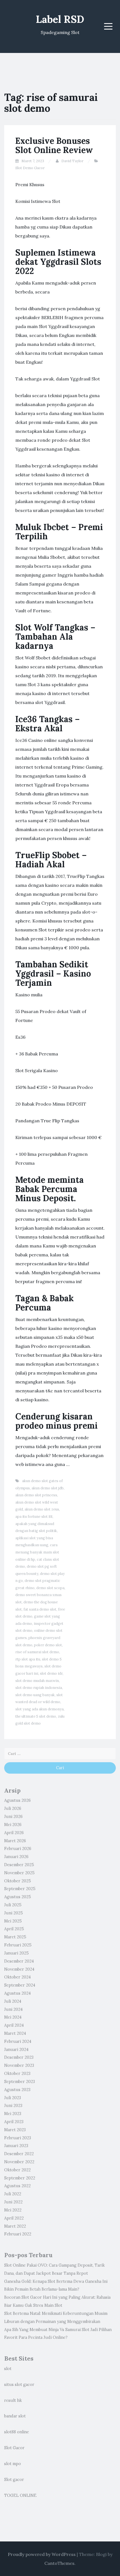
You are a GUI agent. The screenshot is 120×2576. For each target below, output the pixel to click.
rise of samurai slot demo (37, 1652)
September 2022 (20, 2178)
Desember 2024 (19, 1961)
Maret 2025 (15, 1937)
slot (8, 2369)
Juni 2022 (13, 2202)
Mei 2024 (13, 2017)
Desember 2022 (19, 2154)
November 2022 (19, 2162)
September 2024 (20, 1985)
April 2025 (14, 1929)
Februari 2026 (18, 1849)
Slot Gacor (14, 2448)
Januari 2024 (16, 2050)
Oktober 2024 (17, 1977)
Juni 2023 (13, 2106)
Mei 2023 (13, 2114)
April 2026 (14, 1833)
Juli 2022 (13, 2194)
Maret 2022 (15, 2226)
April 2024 (14, 2025)
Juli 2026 (13, 1808)
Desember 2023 (19, 2057)
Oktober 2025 (18, 1881)
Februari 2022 (18, 2234)
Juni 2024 (13, 2009)
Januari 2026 (16, 1857)
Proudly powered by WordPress (42, 2554)
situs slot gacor (19, 2385)
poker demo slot (48, 1645)
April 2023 (14, 2122)
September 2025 (20, 1889)
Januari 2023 (16, 2146)
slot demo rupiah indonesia (39, 1688)
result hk (13, 2400)
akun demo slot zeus (42, 1509)
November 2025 (19, 1873)
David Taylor (72, 161)
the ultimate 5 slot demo (36, 1716)
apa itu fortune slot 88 (34, 1517)
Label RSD (60, 19)
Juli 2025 (13, 1905)
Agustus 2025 (18, 1897)
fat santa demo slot (40, 1609)
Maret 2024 (15, 2033)
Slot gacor (14, 2480)
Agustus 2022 (17, 2186)
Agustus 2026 (17, 1800)
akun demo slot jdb (48, 1488)
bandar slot (15, 2416)
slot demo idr (51, 1673)
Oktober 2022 (17, 2170)
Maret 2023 (15, 2130)
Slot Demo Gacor (30, 168)
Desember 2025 (19, 1865)
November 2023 (19, 2065)
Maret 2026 (15, 1841)
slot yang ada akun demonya (39, 1709)
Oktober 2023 (17, 2074)
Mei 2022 (13, 2210)
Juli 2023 (13, 2098)
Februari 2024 (18, 2041)
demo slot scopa (50, 1588)
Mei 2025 (13, 1921)
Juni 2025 (14, 1913)
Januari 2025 (16, 1953)
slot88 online (17, 2432)
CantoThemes (59, 2563)
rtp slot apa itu (28, 1659)
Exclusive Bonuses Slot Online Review (54, 145)
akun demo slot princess (36, 1495)
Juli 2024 (13, 2001)
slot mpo (13, 2464)
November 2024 (19, 1969)
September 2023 (20, 2082)
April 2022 (14, 2218)
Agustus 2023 (17, 2090)
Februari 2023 (18, 2138)
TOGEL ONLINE (20, 2495)
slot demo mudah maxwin (37, 1681)
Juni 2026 (13, 1817)
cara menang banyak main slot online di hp (37, 1552)
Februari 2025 (18, 1945)
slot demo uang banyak (35, 1695)
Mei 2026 (13, 1825)
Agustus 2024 (17, 1993)
